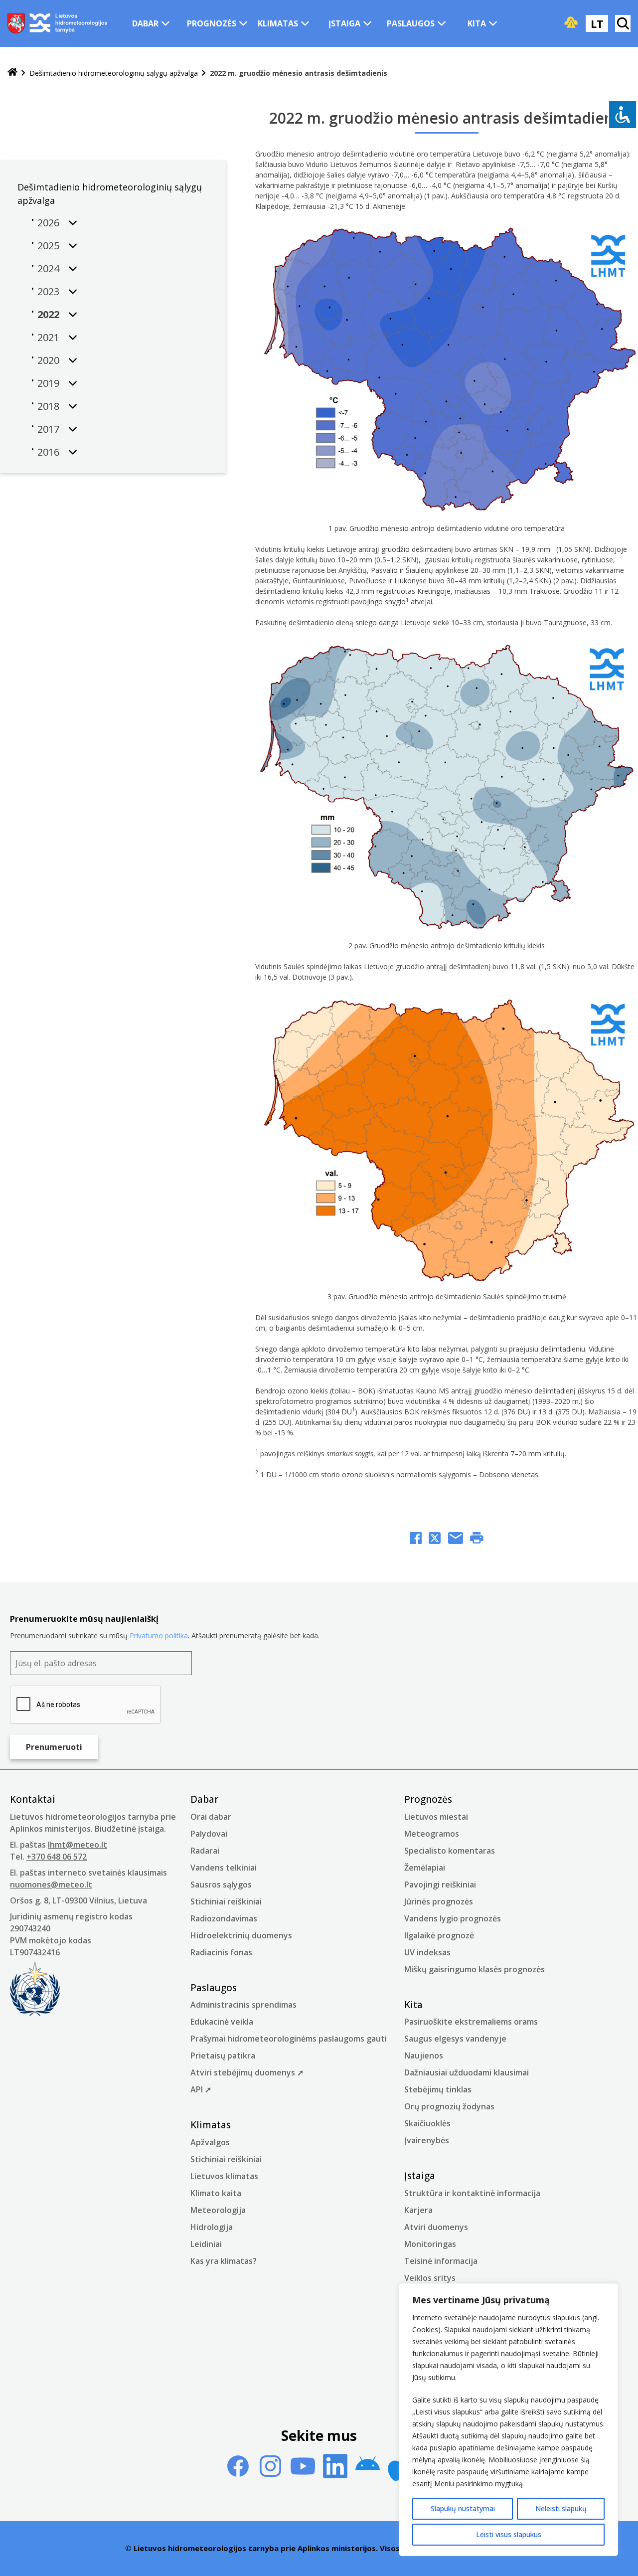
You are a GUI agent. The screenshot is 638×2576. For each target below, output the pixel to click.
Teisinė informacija (441, 2261)
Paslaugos (411, 23)
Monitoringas (430, 2244)
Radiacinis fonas (221, 1952)
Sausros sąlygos (221, 1885)
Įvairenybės (427, 2140)
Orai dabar (211, 1817)
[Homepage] (12, 73)
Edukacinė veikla (222, 2022)
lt (597, 23)
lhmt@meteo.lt (78, 1845)
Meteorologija (218, 2210)
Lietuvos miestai (436, 1817)
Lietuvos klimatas (224, 2176)
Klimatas (278, 23)
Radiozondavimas (224, 1918)
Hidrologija (212, 2227)
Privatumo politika (159, 1635)
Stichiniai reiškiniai (226, 1901)
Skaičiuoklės (427, 2123)
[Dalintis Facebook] (416, 1539)
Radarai (205, 1851)
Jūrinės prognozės (439, 1901)
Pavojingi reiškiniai (440, 1885)
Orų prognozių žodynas (449, 2106)
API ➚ (201, 2089)
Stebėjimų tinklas (438, 2089)
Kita (477, 23)
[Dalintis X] (435, 1539)
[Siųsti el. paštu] (456, 1539)
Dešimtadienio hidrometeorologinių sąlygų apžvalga (114, 73)
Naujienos (424, 2056)
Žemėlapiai (425, 1868)
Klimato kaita (216, 2193)
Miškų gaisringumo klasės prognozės (475, 1969)
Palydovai (209, 1834)
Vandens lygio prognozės (453, 1918)
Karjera (418, 2210)
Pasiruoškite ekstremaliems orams (471, 2022)
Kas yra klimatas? (224, 2261)
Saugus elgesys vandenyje (455, 2039)
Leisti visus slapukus (509, 2534)
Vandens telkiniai (224, 1868)
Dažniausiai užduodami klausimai (467, 2072)
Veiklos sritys (430, 2278)
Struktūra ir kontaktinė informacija (472, 2193)
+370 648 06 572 (57, 1857)
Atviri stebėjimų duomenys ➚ (247, 2072)
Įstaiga (344, 23)
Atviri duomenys (436, 2227)
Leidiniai (206, 2244)
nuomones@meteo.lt (51, 1885)
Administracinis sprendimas (243, 2005)
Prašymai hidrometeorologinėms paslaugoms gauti (289, 2039)
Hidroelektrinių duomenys (241, 1935)
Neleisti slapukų (561, 2508)
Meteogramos (432, 1834)
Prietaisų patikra (223, 2056)
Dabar (145, 23)
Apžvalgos (210, 2142)
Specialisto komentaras (450, 1851)
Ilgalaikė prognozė (439, 1935)
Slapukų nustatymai (463, 2508)
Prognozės (212, 23)
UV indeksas (427, 1952)
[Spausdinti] (477, 1539)
